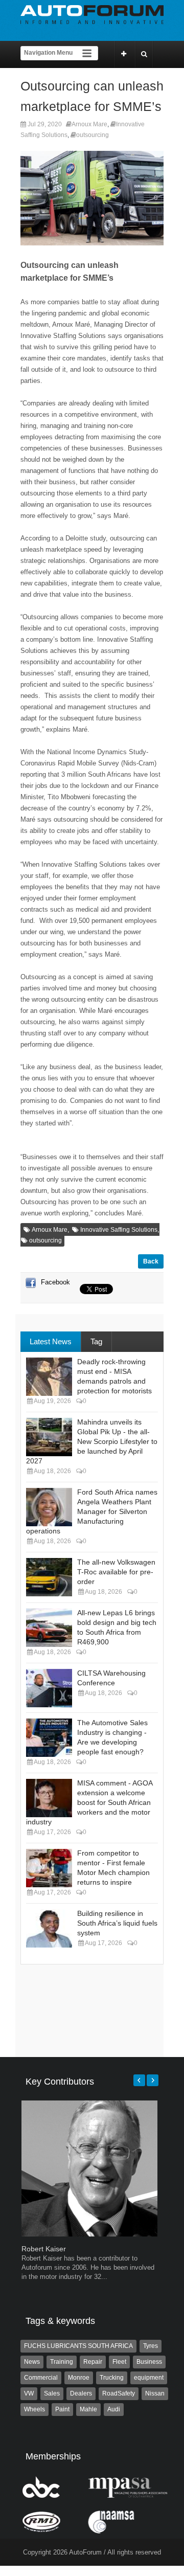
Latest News (51, 1341)
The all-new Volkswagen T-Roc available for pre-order (116, 1572)
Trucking (112, 2378)
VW (29, 2393)
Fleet (119, 2362)
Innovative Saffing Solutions (119, 1230)
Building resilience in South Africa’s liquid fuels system (117, 1923)
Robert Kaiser (44, 2249)
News (32, 2362)
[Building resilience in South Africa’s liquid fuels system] (49, 1928)
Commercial (41, 2378)
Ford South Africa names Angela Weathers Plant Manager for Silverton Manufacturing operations (92, 1511)
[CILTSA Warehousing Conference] (49, 1688)
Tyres (151, 2346)
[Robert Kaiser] (89, 2234)
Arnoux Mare (89, 124)
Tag (96, 1341)
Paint (62, 2409)
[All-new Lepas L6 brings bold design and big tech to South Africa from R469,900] (49, 1628)
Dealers (81, 2393)
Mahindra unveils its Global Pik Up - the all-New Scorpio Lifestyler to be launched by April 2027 (92, 1441)
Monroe (79, 2378)
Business (149, 2362)
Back (151, 1261)
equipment (149, 2378)
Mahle (88, 2409)
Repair (93, 2362)
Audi (114, 2409)
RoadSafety (119, 2393)
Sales (52, 2393)
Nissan (155, 2393)
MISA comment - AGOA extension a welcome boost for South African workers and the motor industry (89, 1802)
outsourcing (93, 135)
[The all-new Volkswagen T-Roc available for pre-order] (49, 1577)
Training (62, 2362)
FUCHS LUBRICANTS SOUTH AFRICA (78, 2346)
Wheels (34, 2409)
